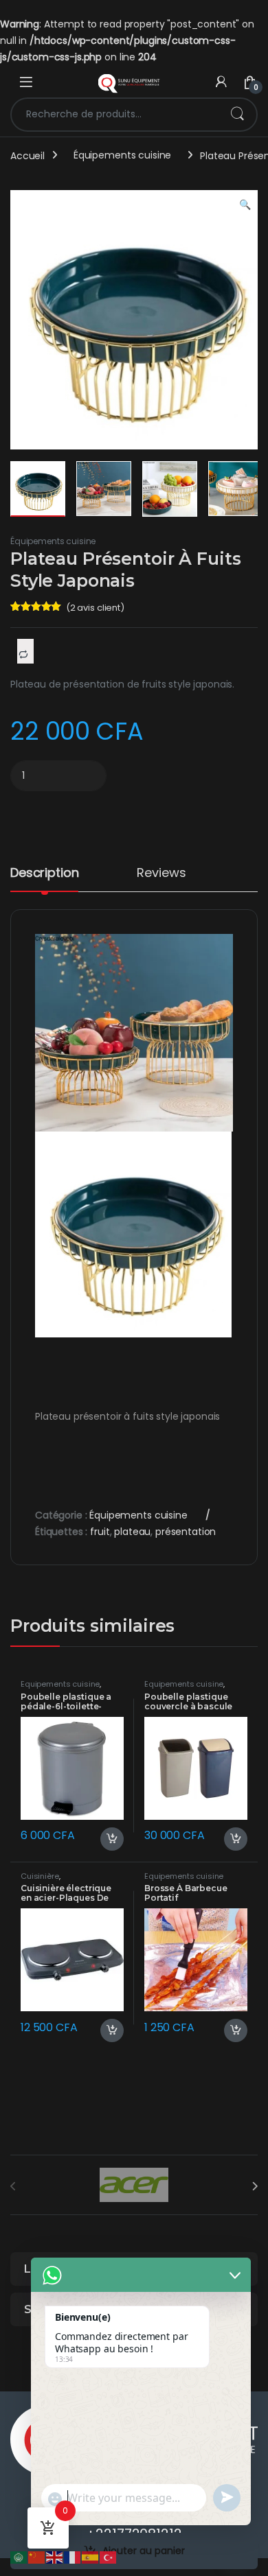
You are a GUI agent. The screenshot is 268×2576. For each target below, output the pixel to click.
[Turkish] (109, 2557)
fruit (100, 1532)
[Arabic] (19, 2557)
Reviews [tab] (161, 874)
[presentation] (255, 2186)
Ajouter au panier (144, 2551)
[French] (73, 2557)
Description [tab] (44, 874)
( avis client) (95, 608)
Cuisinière (40, 1876)
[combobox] (115, 115)
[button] (245, 205)
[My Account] (221, 82)
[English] (55, 2557)
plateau (132, 1532)
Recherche (237, 115)
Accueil (27, 155)
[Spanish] (91, 2557)
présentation (186, 1532)
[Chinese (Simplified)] (37, 2557)
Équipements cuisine (122, 155)
